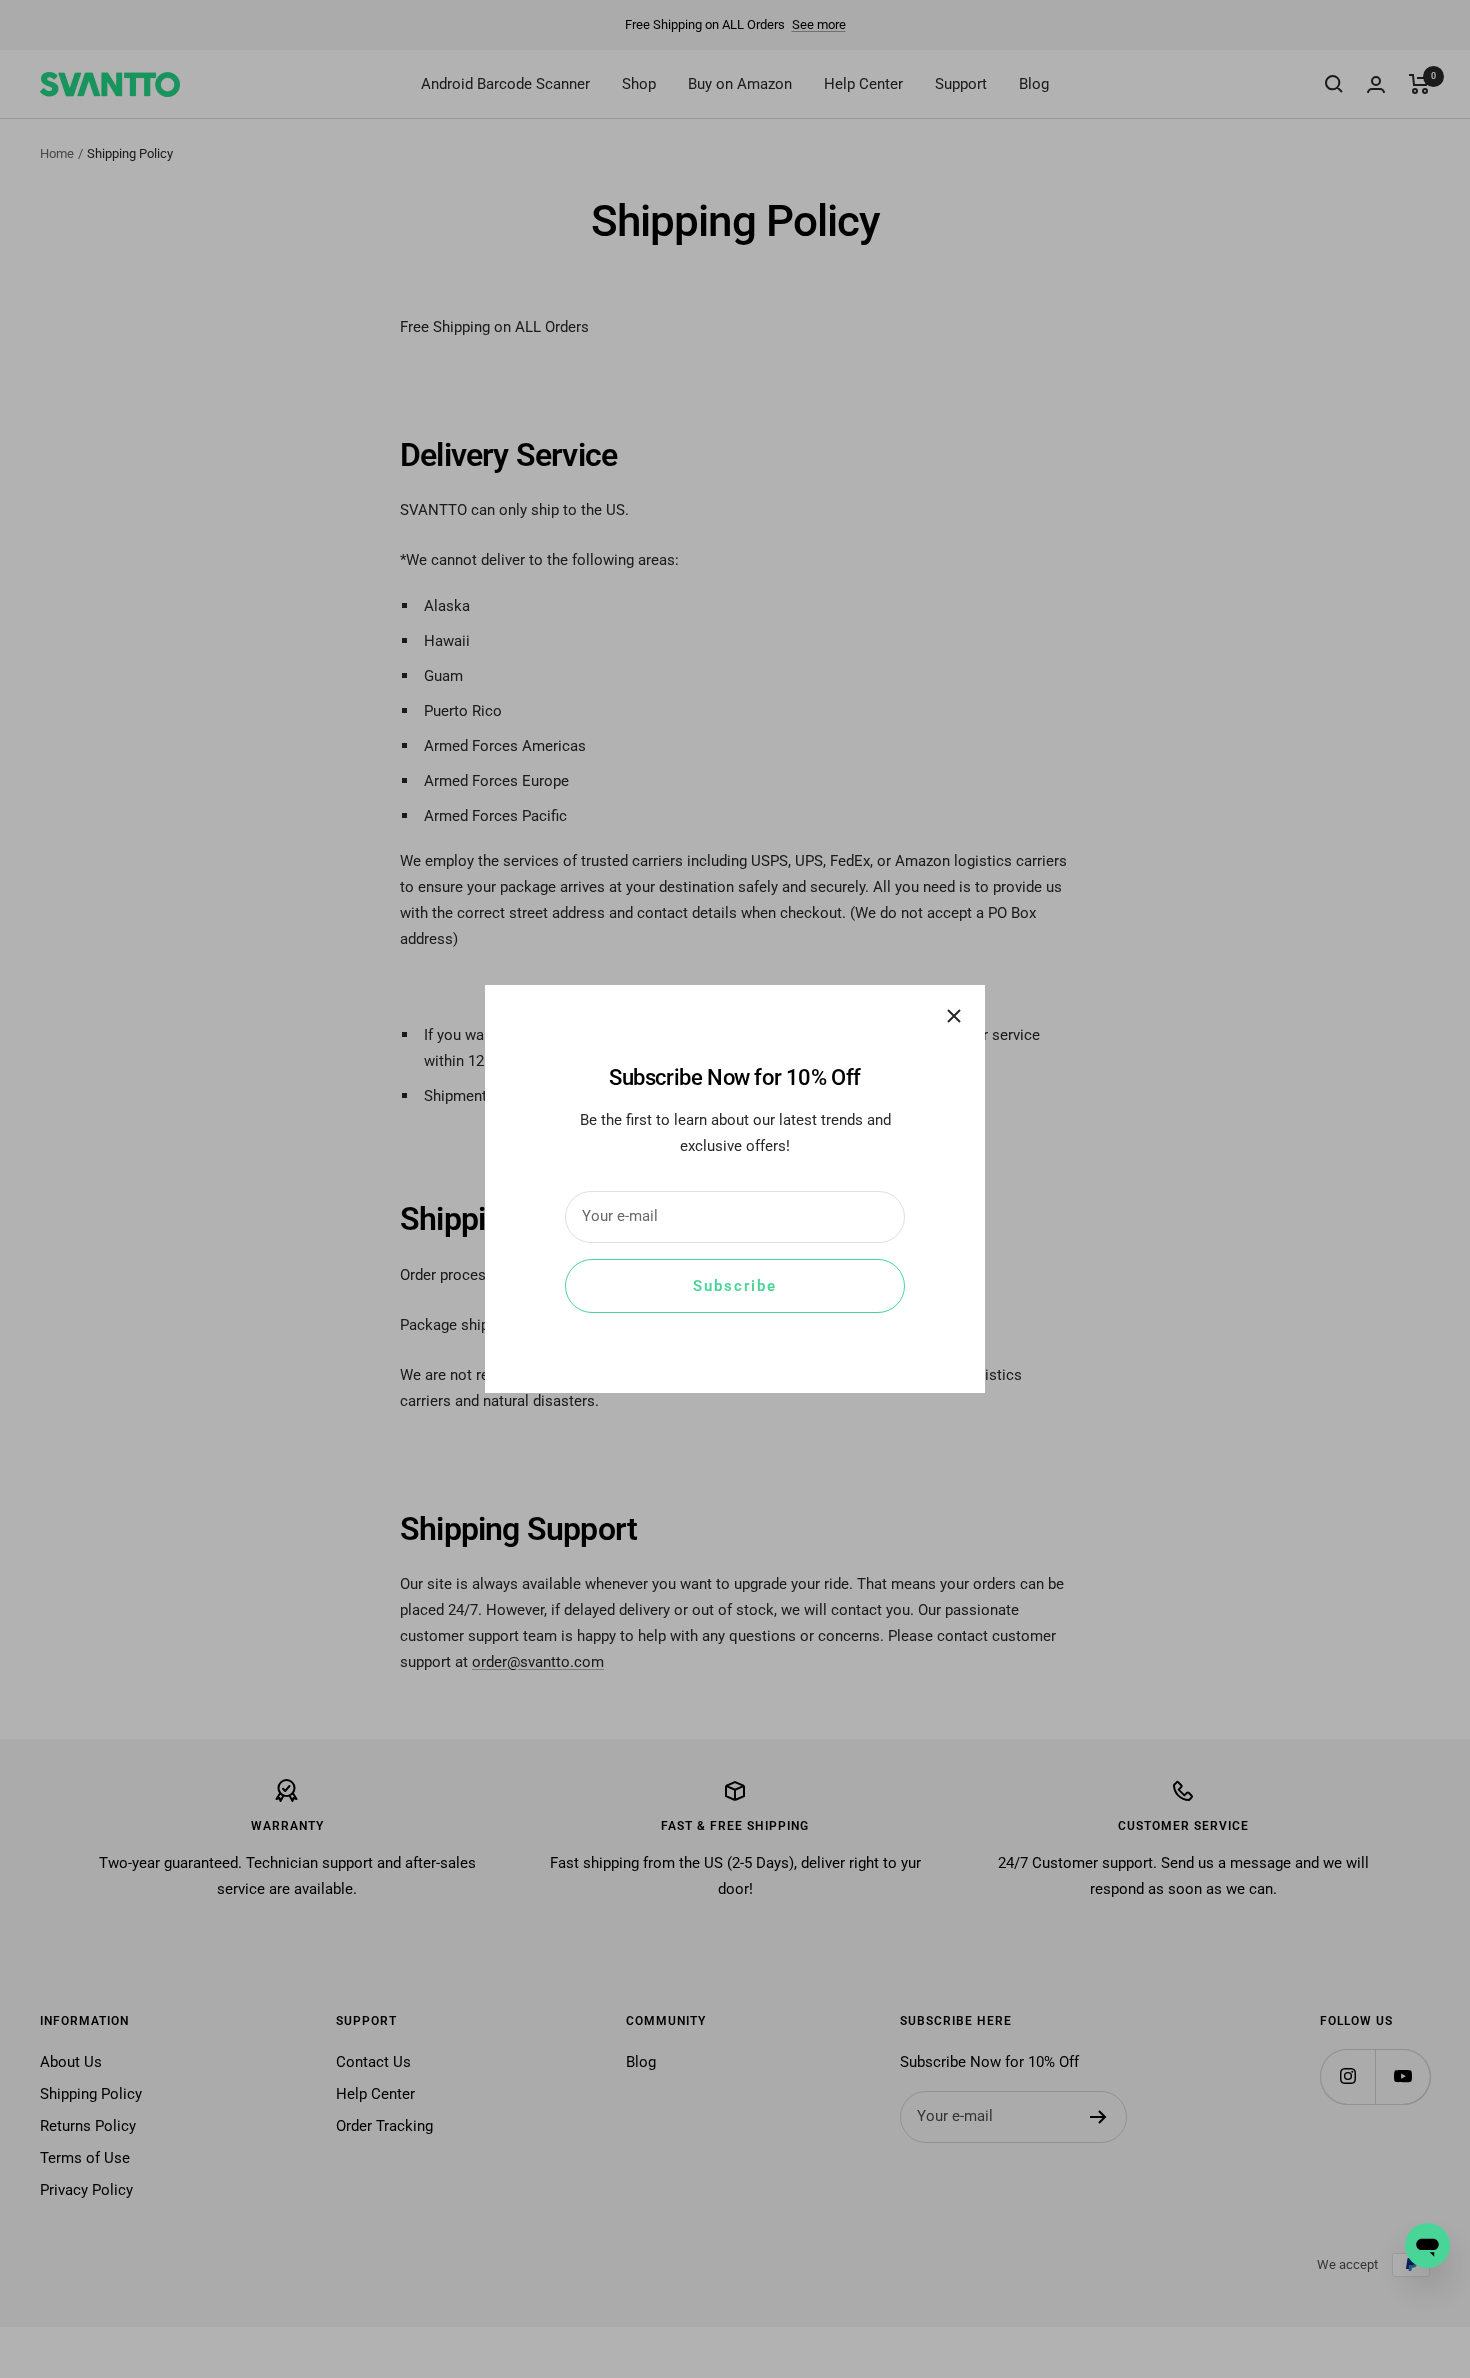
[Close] (954, 1016)
